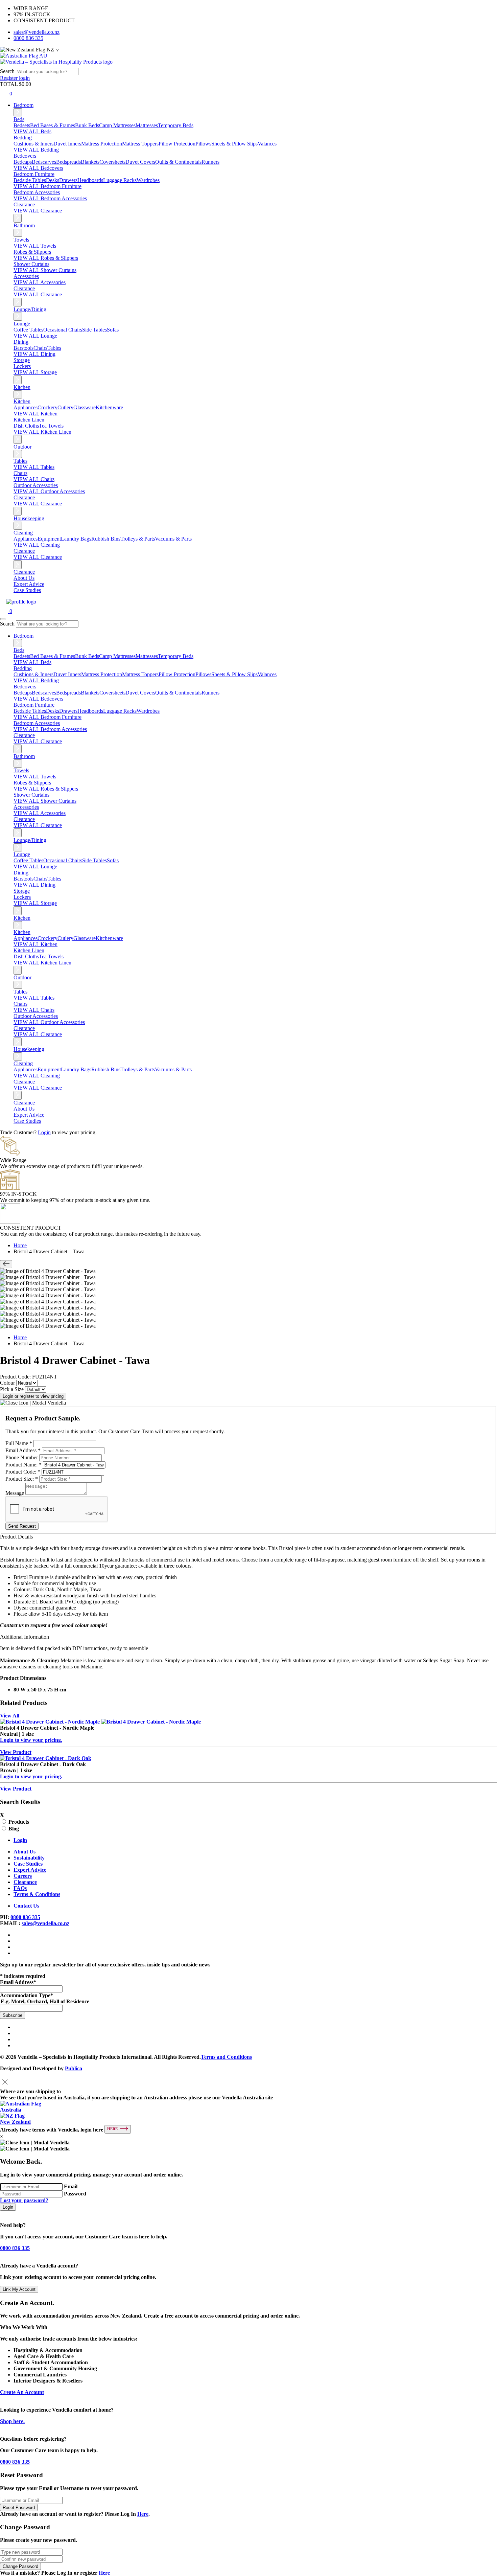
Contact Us (26, 1906)
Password (75, 2194)
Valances (267, 144)
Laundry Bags (76, 539)
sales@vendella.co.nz (37, 32)
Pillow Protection (177, 144)
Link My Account (19, 2289)
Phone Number (22, 1457)
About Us (24, 578)
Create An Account (22, 2392)
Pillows (203, 144)
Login (44, 1132)
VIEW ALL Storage (35, 372)
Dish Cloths (26, 426)
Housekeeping (29, 518)
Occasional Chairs (63, 330)
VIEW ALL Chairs (34, 479)
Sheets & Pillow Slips (234, 144)
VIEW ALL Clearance (38, 211)
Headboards (90, 180)
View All (10, 1716)
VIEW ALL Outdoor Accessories (49, 491)
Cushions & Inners (33, 144)
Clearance (24, 572)
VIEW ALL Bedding (36, 150)
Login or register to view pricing (33, 1396)
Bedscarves (44, 162)
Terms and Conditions (226, 2057)
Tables (54, 348)
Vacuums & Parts (173, 539)
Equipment (49, 539)
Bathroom (24, 225)
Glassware (85, 407)
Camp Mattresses (117, 125)
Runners (210, 162)
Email (71, 2186)
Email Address (23, 1450)
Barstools (23, 348)
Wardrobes (148, 180)
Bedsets (22, 125)
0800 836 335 (28, 38)
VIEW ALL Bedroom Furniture (48, 186)
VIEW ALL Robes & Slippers (46, 258)
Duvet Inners (67, 144)
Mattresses (147, 125)
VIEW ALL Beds (32, 131)
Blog (14, 1829)
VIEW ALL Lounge (35, 336)
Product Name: (23, 1465)
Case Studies (27, 590)
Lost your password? (24, 2200)
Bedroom (23, 105)
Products (19, 1822)
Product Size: (22, 1479)
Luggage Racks (120, 180)
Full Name (19, 1443)
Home (20, 1245)
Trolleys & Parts (138, 539)
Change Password (20, 2566)
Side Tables (94, 330)
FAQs (20, 1888)
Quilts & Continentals (178, 162)
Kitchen (22, 387)
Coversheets (112, 162)
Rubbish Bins (106, 539)
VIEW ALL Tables (34, 467)
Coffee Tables (28, 330)
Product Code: (23, 1472)
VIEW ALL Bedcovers (38, 168)
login (24, 78)
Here (143, 2514)
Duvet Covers (140, 162)
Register (9, 78)
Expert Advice (29, 584)
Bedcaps (23, 162)
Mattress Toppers (140, 144)
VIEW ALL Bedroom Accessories (50, 198)
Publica (74, 2068)
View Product (16, 1752)
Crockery (48, 407)
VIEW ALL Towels (35, 246)
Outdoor (22, 447)
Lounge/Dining (30, 309)
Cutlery (65, 407)
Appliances (26, 407)
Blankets (90, 162)
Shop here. (12, 2421)
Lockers (22, 366)
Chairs (40, 348)
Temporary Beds (176, 125)
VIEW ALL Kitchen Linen (42, 432)
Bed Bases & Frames (53, 125)
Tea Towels (51, 426)
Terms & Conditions (37, 1894)
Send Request (22, 1526)
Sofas (113, 330)
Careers (23, 1876)
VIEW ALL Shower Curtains (45, 270)
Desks (53, 180)
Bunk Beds (87, 125)
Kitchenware (109, 407)
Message (15, 1493)
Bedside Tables (30, 180)
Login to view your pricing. (31, 1740)
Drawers (68, 180)
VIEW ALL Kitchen (35, 414)
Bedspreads (68, 162)
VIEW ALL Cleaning (37, 545)
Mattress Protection (102, 144)
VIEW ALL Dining (34, 354)
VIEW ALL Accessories (40, 282)
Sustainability (29, 1858)
